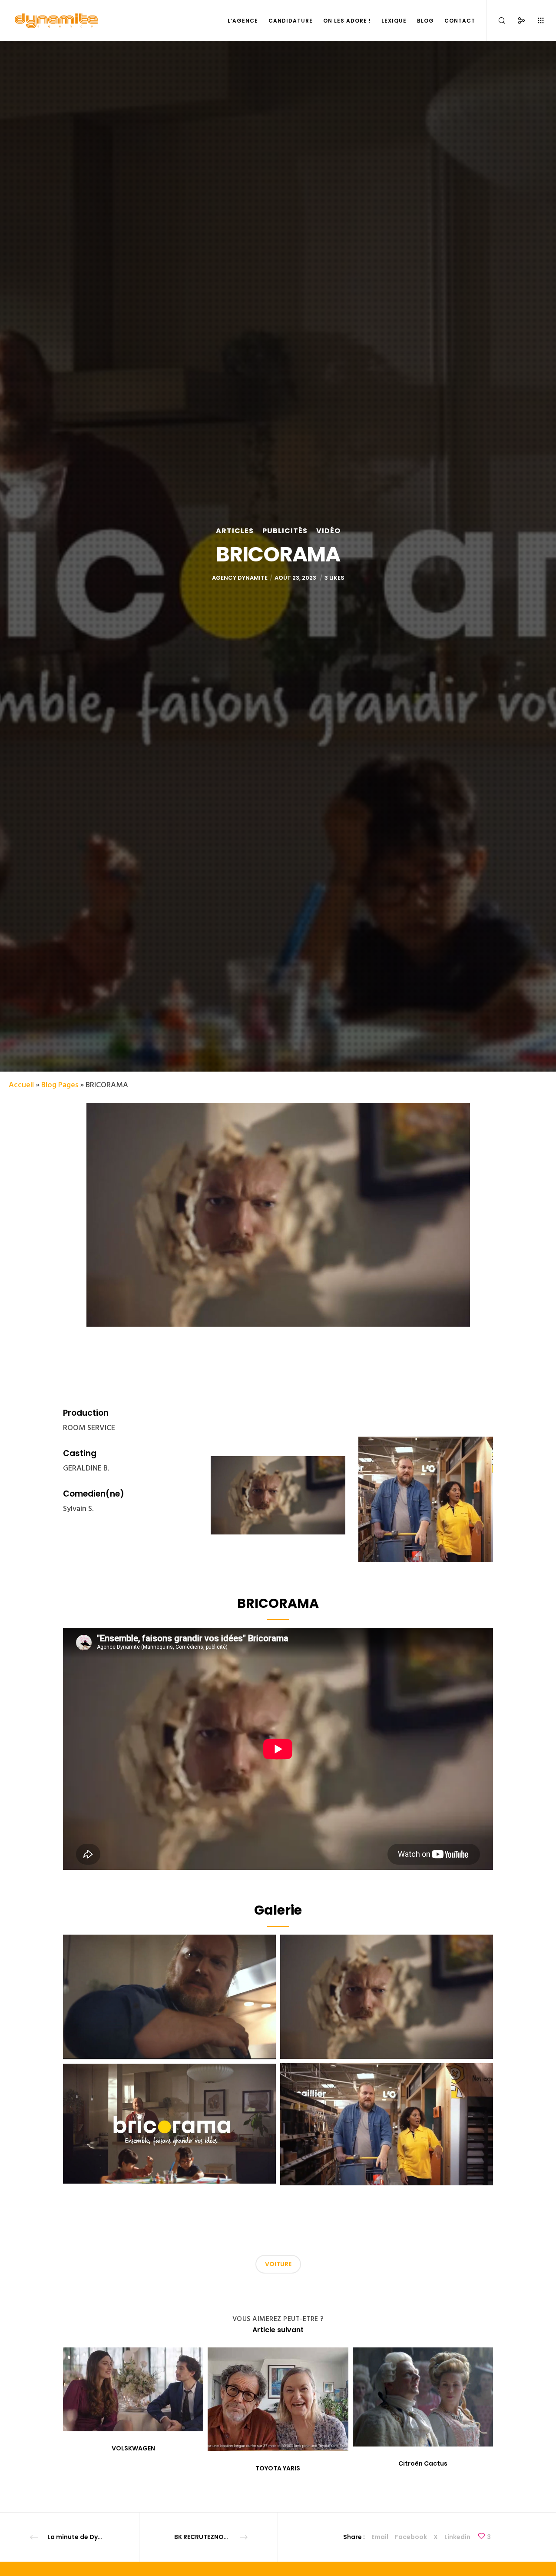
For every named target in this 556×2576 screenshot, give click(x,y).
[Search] (496, 21)
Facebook (411, 2537)
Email (380, 2537)
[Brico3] (169, 1997)
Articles (235, 531)
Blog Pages (60, 1085)
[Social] (516, 21)
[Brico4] (169, 2124)
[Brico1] (387, 2124)
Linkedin (457, 2537)
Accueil (21, 1085)
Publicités (285, 531)
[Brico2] (387, 1997)
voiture (278, 2264)
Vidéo (328, 531)
